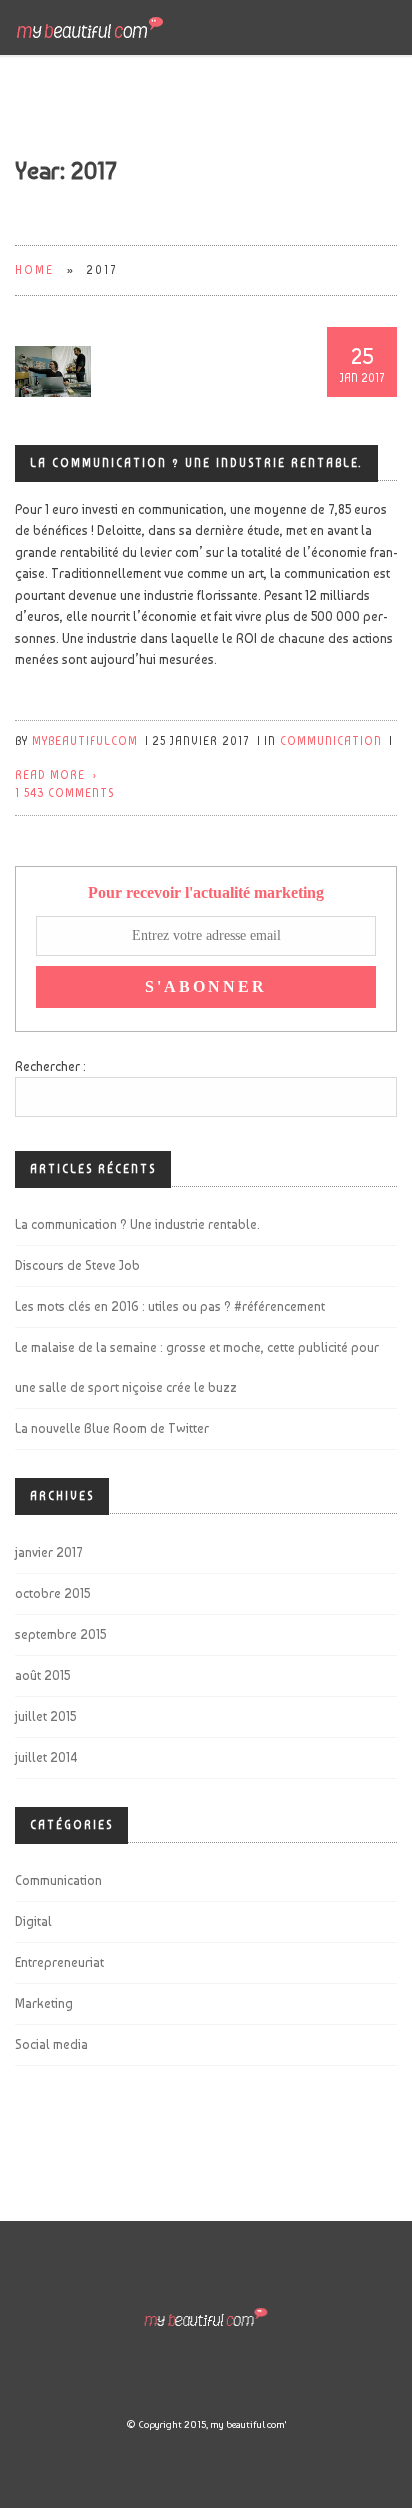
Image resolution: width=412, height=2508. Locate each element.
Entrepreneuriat (59, 1962)
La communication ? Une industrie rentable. (196, 463)
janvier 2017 (49, 1552)
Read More (50, 775)
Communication (331, 741)
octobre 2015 (52, 1593)
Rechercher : (50, 1066)
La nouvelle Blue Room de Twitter (112, 1428)
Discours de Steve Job (77, 1265)
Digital (33, 1921)
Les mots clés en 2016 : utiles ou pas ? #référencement (170, 1306)
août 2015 (42, 1675)
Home (34, 270)
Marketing (44, 2003)
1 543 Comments (64, 793)
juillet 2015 (45, 1716)
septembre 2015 (60, 1634)
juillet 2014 (46, 1757)
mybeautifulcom (85, 741)
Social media (51, 2044)
